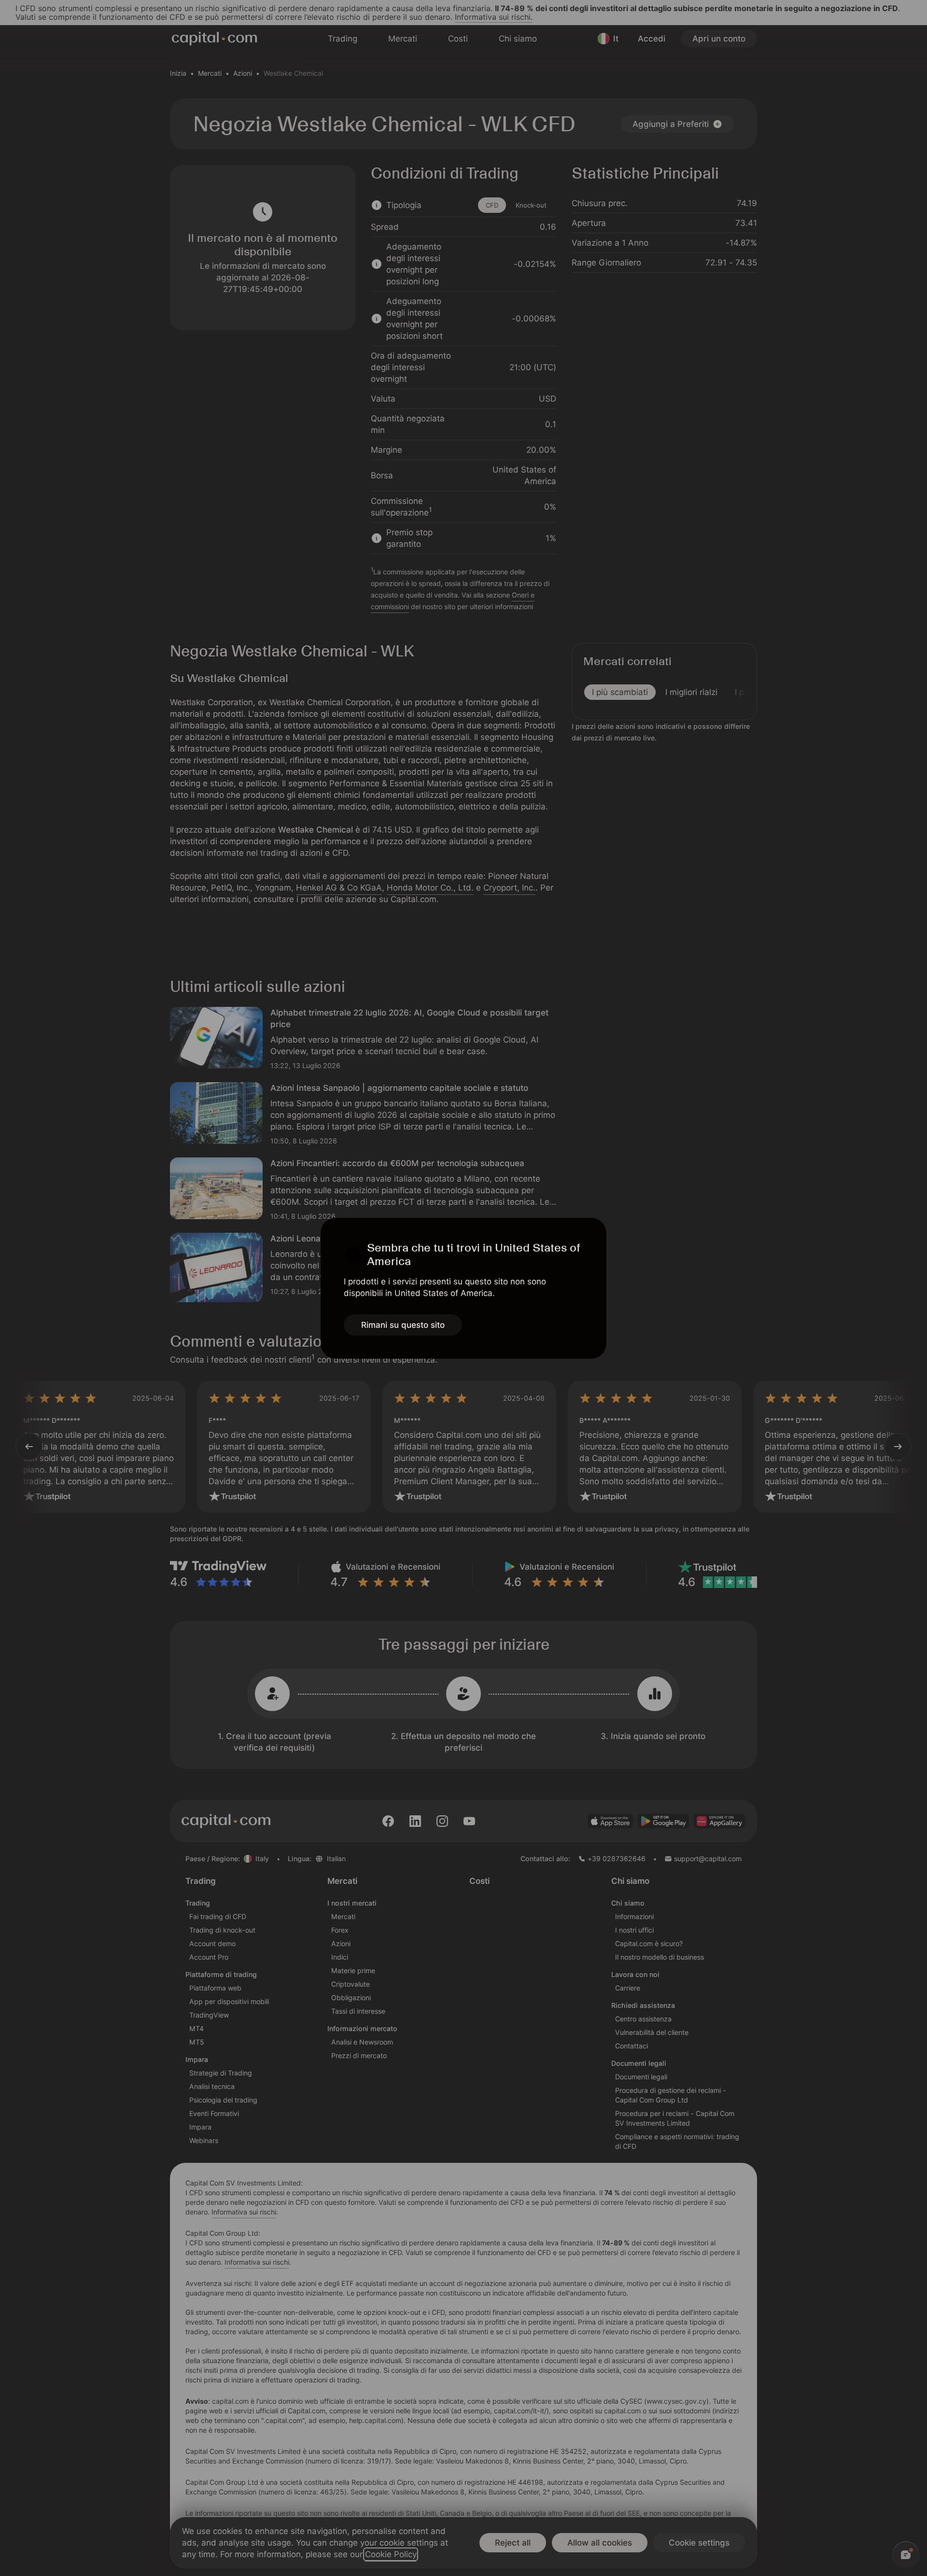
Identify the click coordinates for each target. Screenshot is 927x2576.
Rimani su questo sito (403, 1325)
